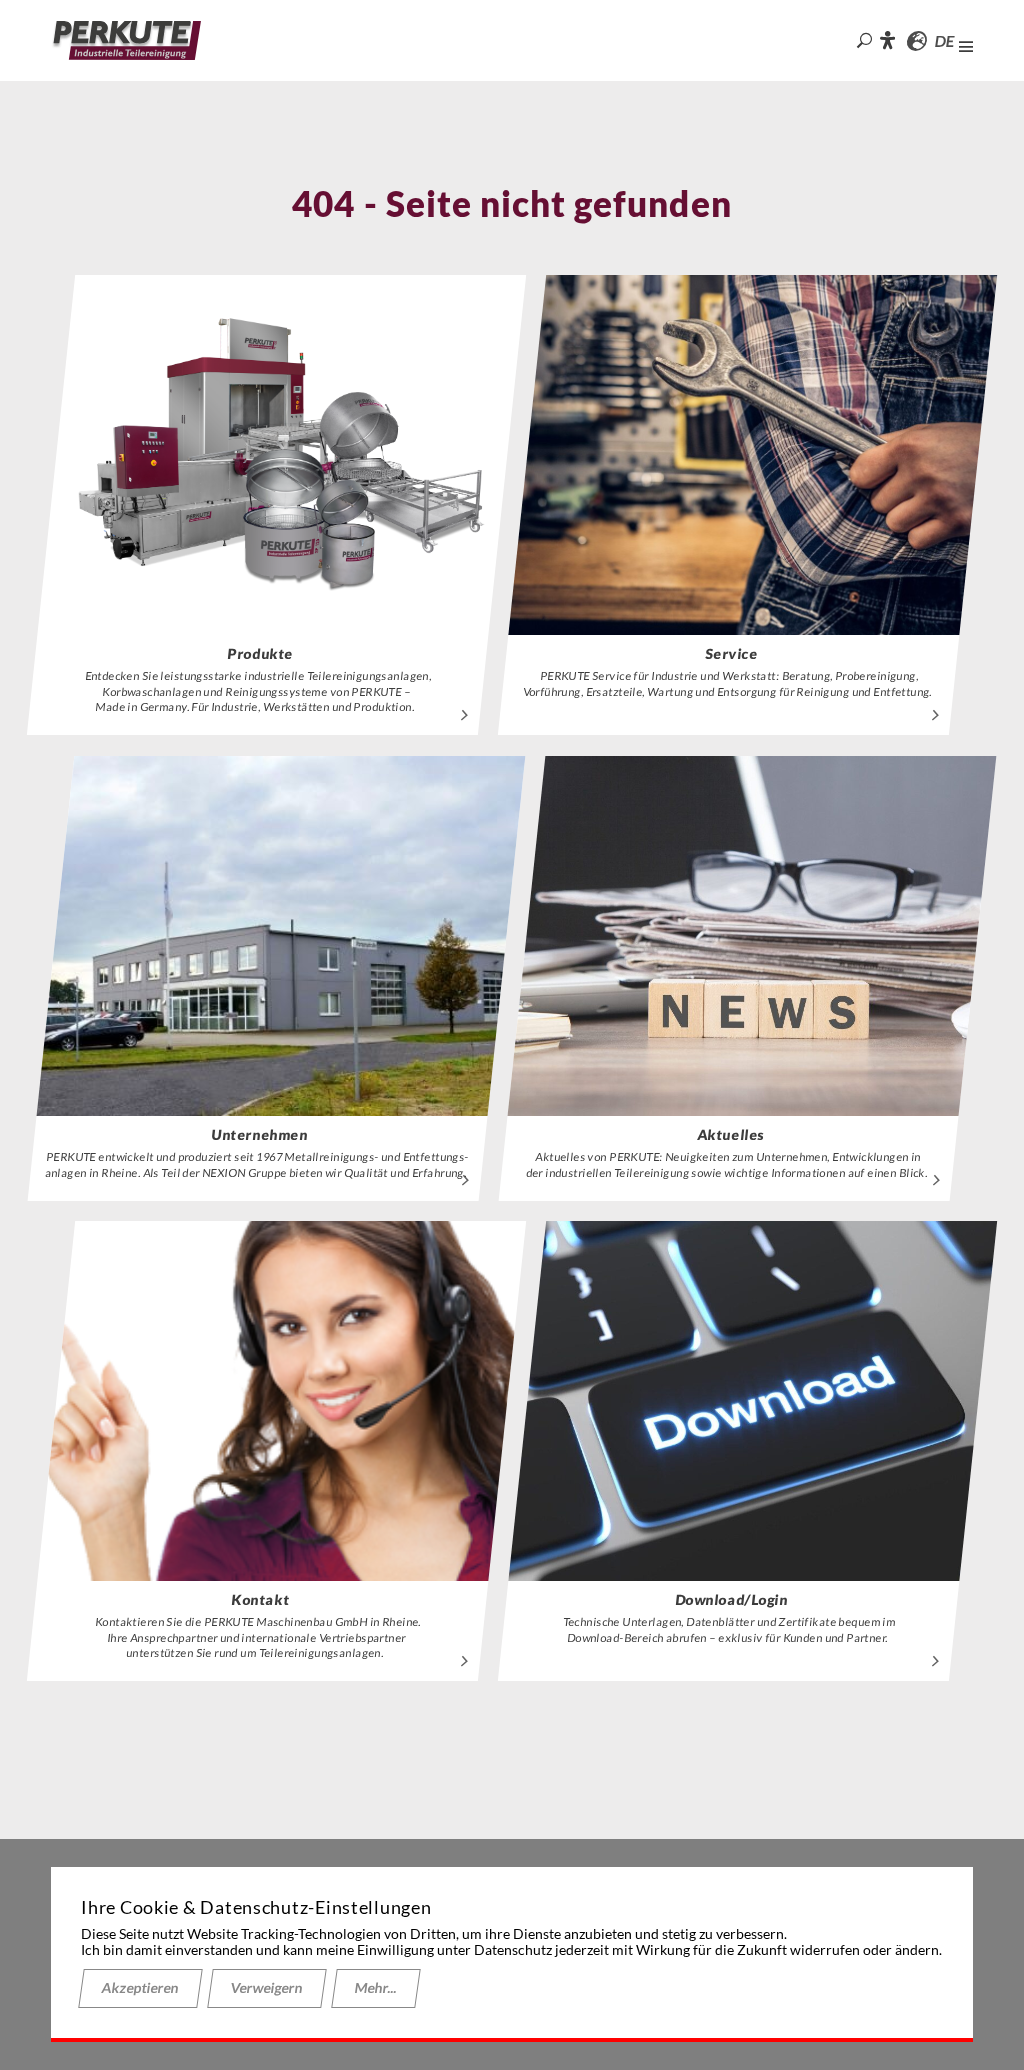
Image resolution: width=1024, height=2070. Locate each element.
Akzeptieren (140, 1987)
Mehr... (376, 1987)
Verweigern (267, 1987)
